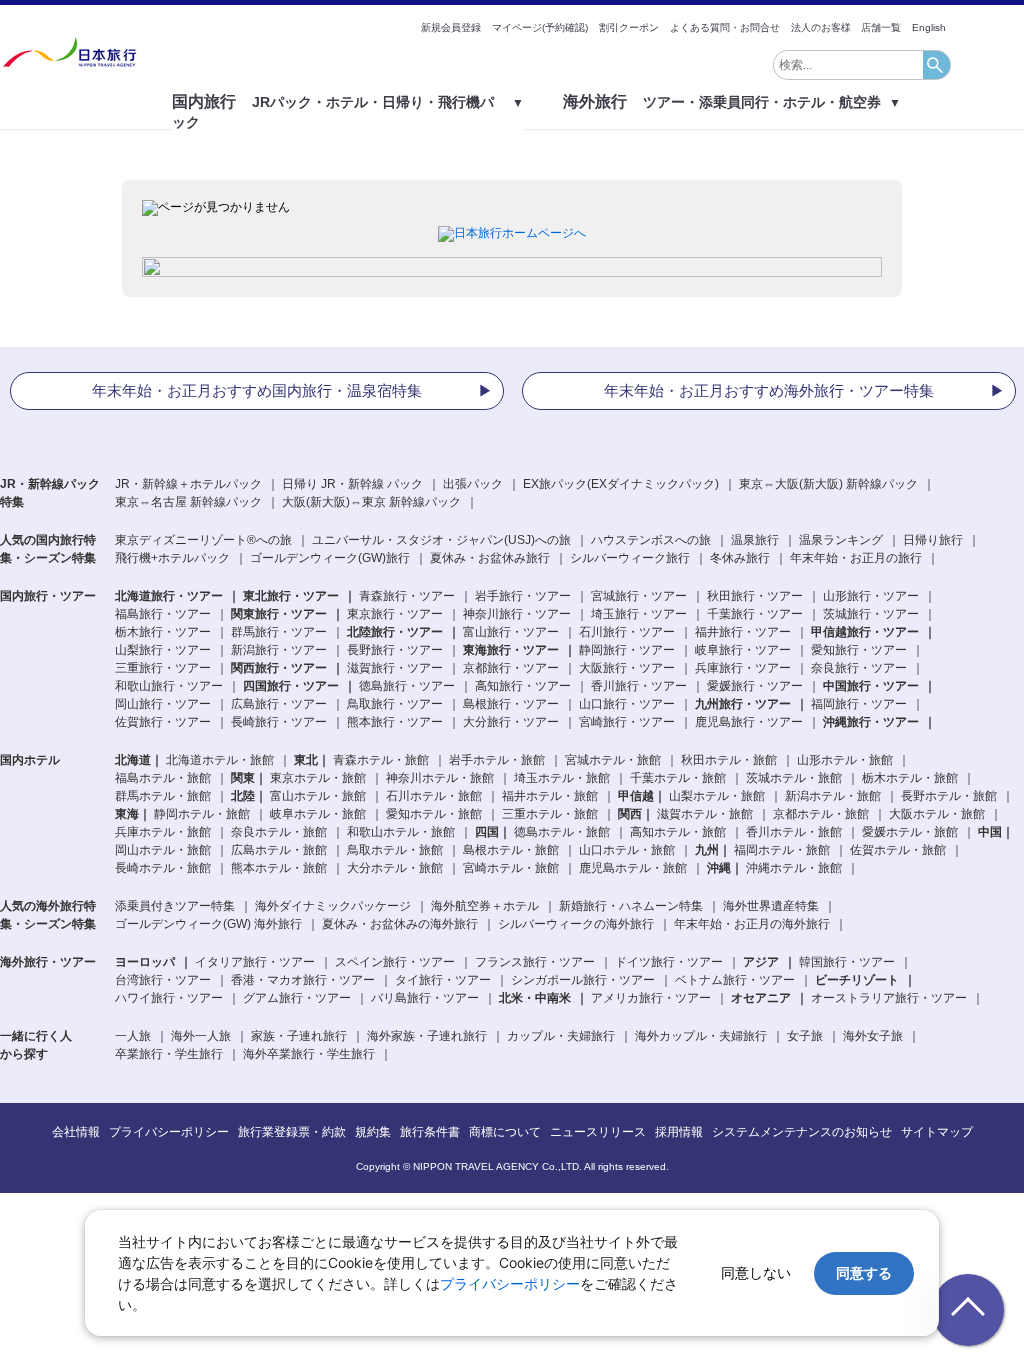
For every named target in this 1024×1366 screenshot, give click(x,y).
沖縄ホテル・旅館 (794, 868)
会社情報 (76, 1132)
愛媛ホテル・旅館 (910, 832)
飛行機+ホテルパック (172, 558)
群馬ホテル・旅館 (163, 796)
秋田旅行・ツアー (755, 596)
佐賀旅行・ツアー (163, 722)
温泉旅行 (755, 540)
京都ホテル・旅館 (821, 814)
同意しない (756, 1272)
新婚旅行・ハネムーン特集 (631, 906)
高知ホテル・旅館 (678, 832)
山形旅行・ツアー (871, 596)
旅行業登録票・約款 (292, 1132)
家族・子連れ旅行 (299, 1036)
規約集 (373, 1132)
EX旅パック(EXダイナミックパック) (621, 484)
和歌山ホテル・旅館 (401, 832)
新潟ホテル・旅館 (833, 796)
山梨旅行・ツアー (163, 650)
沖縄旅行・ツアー (871, 722)
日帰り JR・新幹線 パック (352, 484)
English (929, 27)
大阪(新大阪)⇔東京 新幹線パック (371, 502)
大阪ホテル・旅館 (937, 814)
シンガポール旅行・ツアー (583, 980)
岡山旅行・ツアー (163, 704)
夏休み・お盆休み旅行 (490, 558)
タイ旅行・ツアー (443, 980)
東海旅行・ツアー (511, 650)
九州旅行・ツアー (743, 704)
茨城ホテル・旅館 (794, 778)
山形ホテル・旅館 (845, 760)
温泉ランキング (841, 540)
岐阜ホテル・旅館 (318, 814)
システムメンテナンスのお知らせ (802, 1132)
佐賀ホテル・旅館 (898, 850)
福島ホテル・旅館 (163, 778)
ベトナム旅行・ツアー (735, 980)
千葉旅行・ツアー (755, 614)
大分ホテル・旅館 (395, 868)
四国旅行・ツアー (291, 686)
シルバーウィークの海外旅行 (576, 924)
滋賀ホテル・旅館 (705, 814)
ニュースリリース (598, 1132)
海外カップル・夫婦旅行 (701, 1036)
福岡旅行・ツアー (859, 704)
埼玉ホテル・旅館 (562, 778)
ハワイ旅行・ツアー (169, 998)
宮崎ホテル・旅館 (511, 868)
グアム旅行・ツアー (297, 998)
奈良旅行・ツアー (859, 668)
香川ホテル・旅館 (794, 832)
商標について (505, 1132)
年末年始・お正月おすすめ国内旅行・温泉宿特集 (257, 390)
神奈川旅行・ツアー (517, 614)
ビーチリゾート (857, 980)
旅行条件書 (430, 1132)
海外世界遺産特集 (771, 906)
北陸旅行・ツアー (395, 632)
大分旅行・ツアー (511, 722)
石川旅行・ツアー (627, 632)
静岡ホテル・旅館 (202, 814)
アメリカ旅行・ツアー (651, 998)
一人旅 (133, 1036)
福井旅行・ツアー (743, 632)
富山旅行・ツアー (511, 632)
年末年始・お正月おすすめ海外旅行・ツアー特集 (769, 390)
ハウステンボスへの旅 (651, 540)
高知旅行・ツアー (523, 686)
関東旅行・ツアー (279, 614)
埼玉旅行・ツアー (639, 614)
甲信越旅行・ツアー (865, 632)
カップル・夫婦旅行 (561, 1036)
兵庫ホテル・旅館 (163, 832)
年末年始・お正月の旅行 (856, 558)
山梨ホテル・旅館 (717, 796)
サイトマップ (937, 1132)
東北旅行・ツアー (291, 596)
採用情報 (679, 1132)
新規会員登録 (451, 27)
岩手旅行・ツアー (523, 596)
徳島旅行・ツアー (407, 686)
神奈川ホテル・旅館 (440, 778)
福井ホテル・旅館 (550, 796)
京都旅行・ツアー (511, 668)
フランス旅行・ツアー (535, 962)
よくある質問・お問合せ (725, 27)
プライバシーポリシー (169, 1132)
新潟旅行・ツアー (279, 650)
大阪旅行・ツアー (627, 668)
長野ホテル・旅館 (949, 796)
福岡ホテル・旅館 (782, 850)
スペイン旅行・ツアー (395, 962)
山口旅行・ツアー (627, 704)
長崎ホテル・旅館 (163, 868)
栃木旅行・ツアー (163, 632)
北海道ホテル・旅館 (220, 760)
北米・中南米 (535, 998)
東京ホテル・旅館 (318, 778)
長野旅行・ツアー (395, 650)
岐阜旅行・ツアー (743, 650)
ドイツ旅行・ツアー (669, 962)
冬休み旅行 (740, 558)
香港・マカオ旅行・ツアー (303, 980)
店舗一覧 (881, 27)
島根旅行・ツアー (511, 704)
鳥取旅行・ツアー (395, 704)
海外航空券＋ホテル (485, 906)
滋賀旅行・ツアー (395, 668)
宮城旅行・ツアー (639, 596)
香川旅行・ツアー (639, 686)
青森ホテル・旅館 (381, 760)
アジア (761, 962)
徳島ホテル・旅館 (562, 832)
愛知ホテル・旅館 (434, 814)
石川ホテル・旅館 (434, 796)
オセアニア (761, 998)
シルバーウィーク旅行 (630, 558)
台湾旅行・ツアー (163, 980)
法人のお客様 (821, 27)
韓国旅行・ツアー (847, 962)
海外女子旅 (873, 1036)
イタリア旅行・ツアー (255, 962)
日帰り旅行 (933, 540)
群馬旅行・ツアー (279, 632)
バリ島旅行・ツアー (425, 998)
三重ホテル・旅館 (550, 814)
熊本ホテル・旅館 (279, 868)
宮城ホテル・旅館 (613, 760)
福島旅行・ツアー (163, 614)
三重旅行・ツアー (163, 668)
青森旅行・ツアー (407, 596)
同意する (864, 1272)
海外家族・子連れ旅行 (427, 1036)
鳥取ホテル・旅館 (395, 850)
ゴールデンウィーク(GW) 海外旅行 (208, 924)
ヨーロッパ (145, 962)
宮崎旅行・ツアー (627, 722)
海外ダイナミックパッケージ (333, 906)
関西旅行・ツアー (279, 668)
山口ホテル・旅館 (627, 850)
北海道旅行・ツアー (169, 596)
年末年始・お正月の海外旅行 (752, 924)
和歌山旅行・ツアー (169, 686)
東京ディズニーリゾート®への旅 (203, 540)
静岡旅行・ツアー (627, 650)
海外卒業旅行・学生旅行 (309, 1054)
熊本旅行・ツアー (395, 722)
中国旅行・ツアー (871, 686)
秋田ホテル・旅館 (729, 760)
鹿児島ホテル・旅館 (633, 868)
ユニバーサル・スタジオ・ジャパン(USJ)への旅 (441, 540)
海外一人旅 (201, 1036)
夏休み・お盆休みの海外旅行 (400, 924)
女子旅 (805, 1036)
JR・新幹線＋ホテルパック (188, 484)
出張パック (473, 484)
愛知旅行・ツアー (859, 650)
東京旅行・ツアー (395, 614)
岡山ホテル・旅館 (163, 850)
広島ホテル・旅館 (279, 850)
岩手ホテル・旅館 (497, 760)
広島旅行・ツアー (279, 704)
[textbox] (848, 65)
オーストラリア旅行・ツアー (889, 998)
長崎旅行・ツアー (279, 722)
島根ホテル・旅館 (511, 850)
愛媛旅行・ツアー (755, 686)
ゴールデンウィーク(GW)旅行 (330, 558)
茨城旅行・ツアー (871, 614)
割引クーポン (629, 27)
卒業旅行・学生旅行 (169, 1054)
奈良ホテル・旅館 (279, 832)
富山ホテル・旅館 (318, 796)
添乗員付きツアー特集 (175, 906)
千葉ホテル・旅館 (678, 778)
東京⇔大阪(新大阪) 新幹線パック (828, 484)
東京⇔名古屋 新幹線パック (188, 502)
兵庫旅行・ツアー (743, 668)
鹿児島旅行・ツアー (749, 722)
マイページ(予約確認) (540, 27)
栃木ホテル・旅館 (910, 778)
